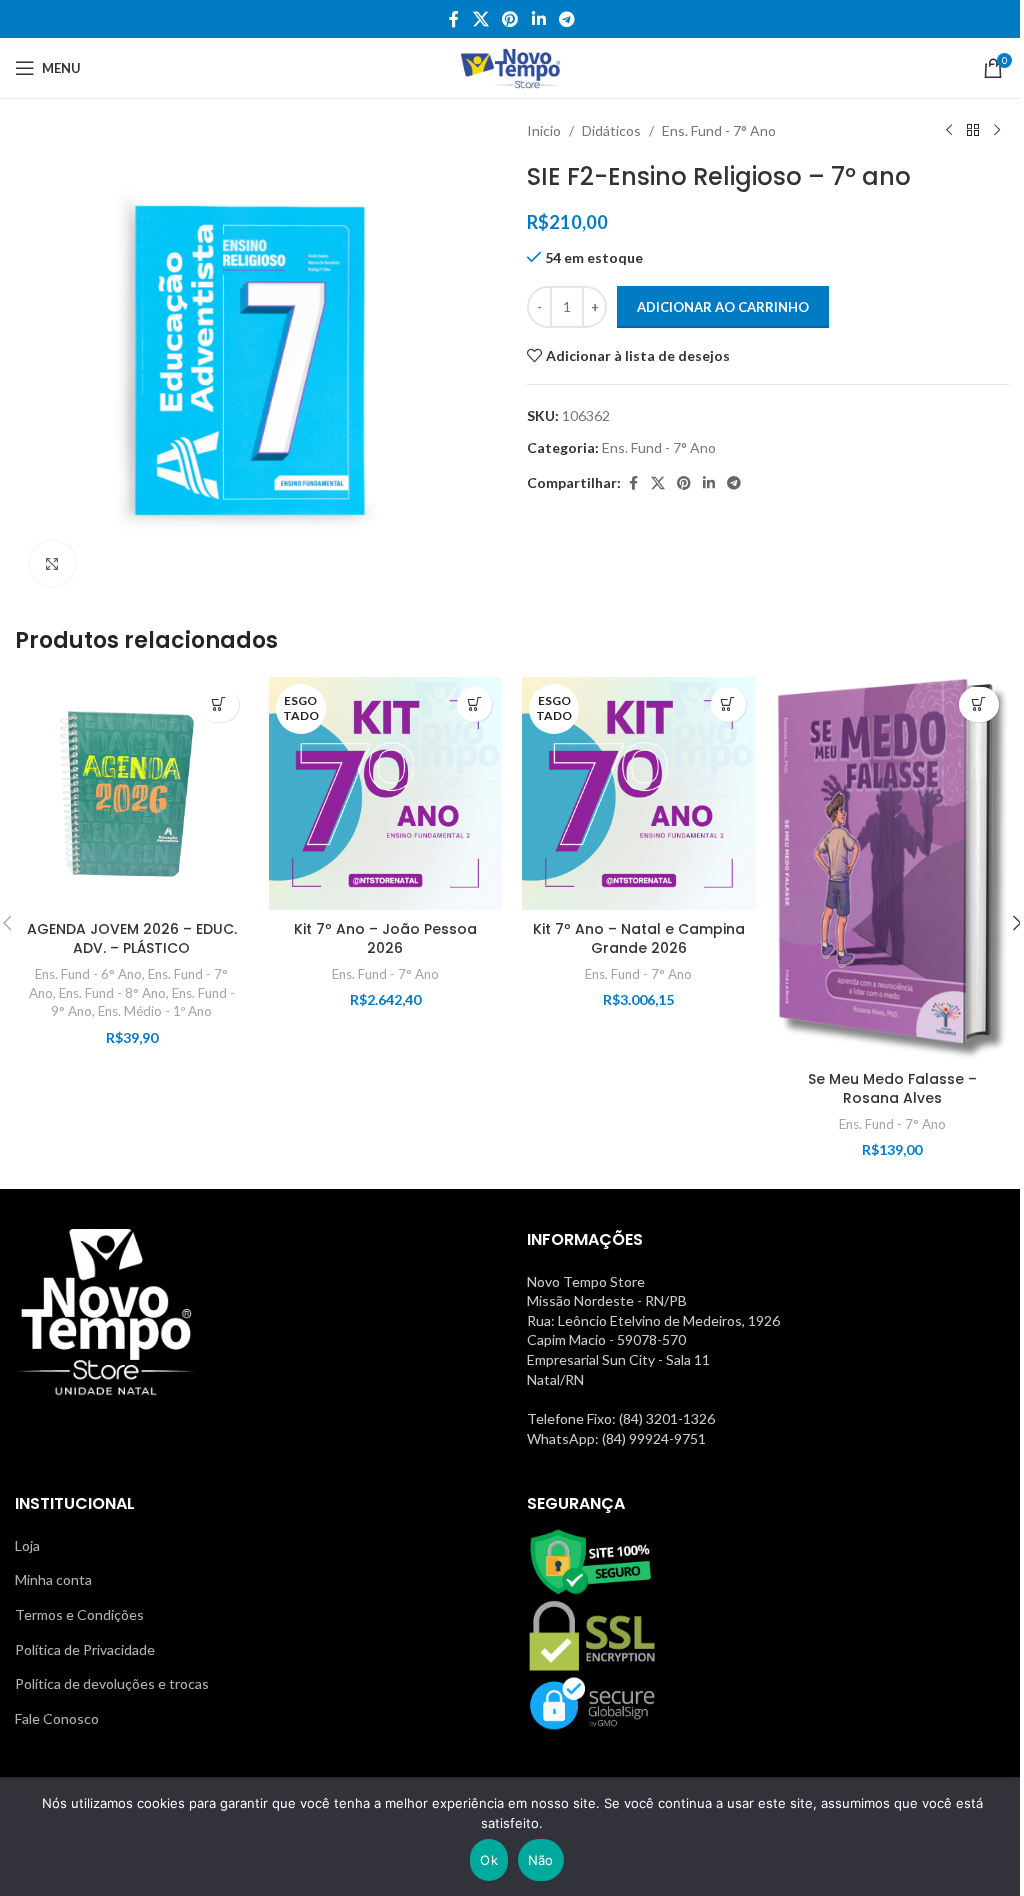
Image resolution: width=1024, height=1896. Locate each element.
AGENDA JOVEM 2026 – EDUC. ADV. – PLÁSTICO (132, 939)
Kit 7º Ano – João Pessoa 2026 (385, 939)
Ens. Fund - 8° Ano (112, 993)
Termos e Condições (79, 1614)
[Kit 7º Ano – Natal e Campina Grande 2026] (639, 794)
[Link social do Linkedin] (538, 19)
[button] (219, 704)
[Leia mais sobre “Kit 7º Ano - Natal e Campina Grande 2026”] (728, 704)
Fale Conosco (57, 1718)
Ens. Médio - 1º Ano (155, 1011)
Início (544, 130)
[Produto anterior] (949, 131)
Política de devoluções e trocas (112, 1683)
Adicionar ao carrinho (723, 307)
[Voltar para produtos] (973, 131)
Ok (489, 1860)
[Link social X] (480, 19)
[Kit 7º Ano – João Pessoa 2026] (386, 794)
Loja (27, 1545)
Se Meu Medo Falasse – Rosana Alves (892, 1089)
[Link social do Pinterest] (510, 19)
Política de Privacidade (85, 1649)
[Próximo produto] (997, 131)
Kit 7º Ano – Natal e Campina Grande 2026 (639, 939)
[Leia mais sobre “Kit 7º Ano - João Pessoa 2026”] (474, 704)
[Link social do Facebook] (454, 19)
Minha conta (53, 1579)
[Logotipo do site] (512, 66)
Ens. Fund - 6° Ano (88, 974)
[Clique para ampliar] (52, 563)
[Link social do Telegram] (566, 19)
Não (541, 1860)
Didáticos (611, 130)
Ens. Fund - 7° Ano (719, 130)
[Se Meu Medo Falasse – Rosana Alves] (893, 869)
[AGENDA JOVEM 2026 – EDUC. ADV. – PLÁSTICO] (132, 794)
